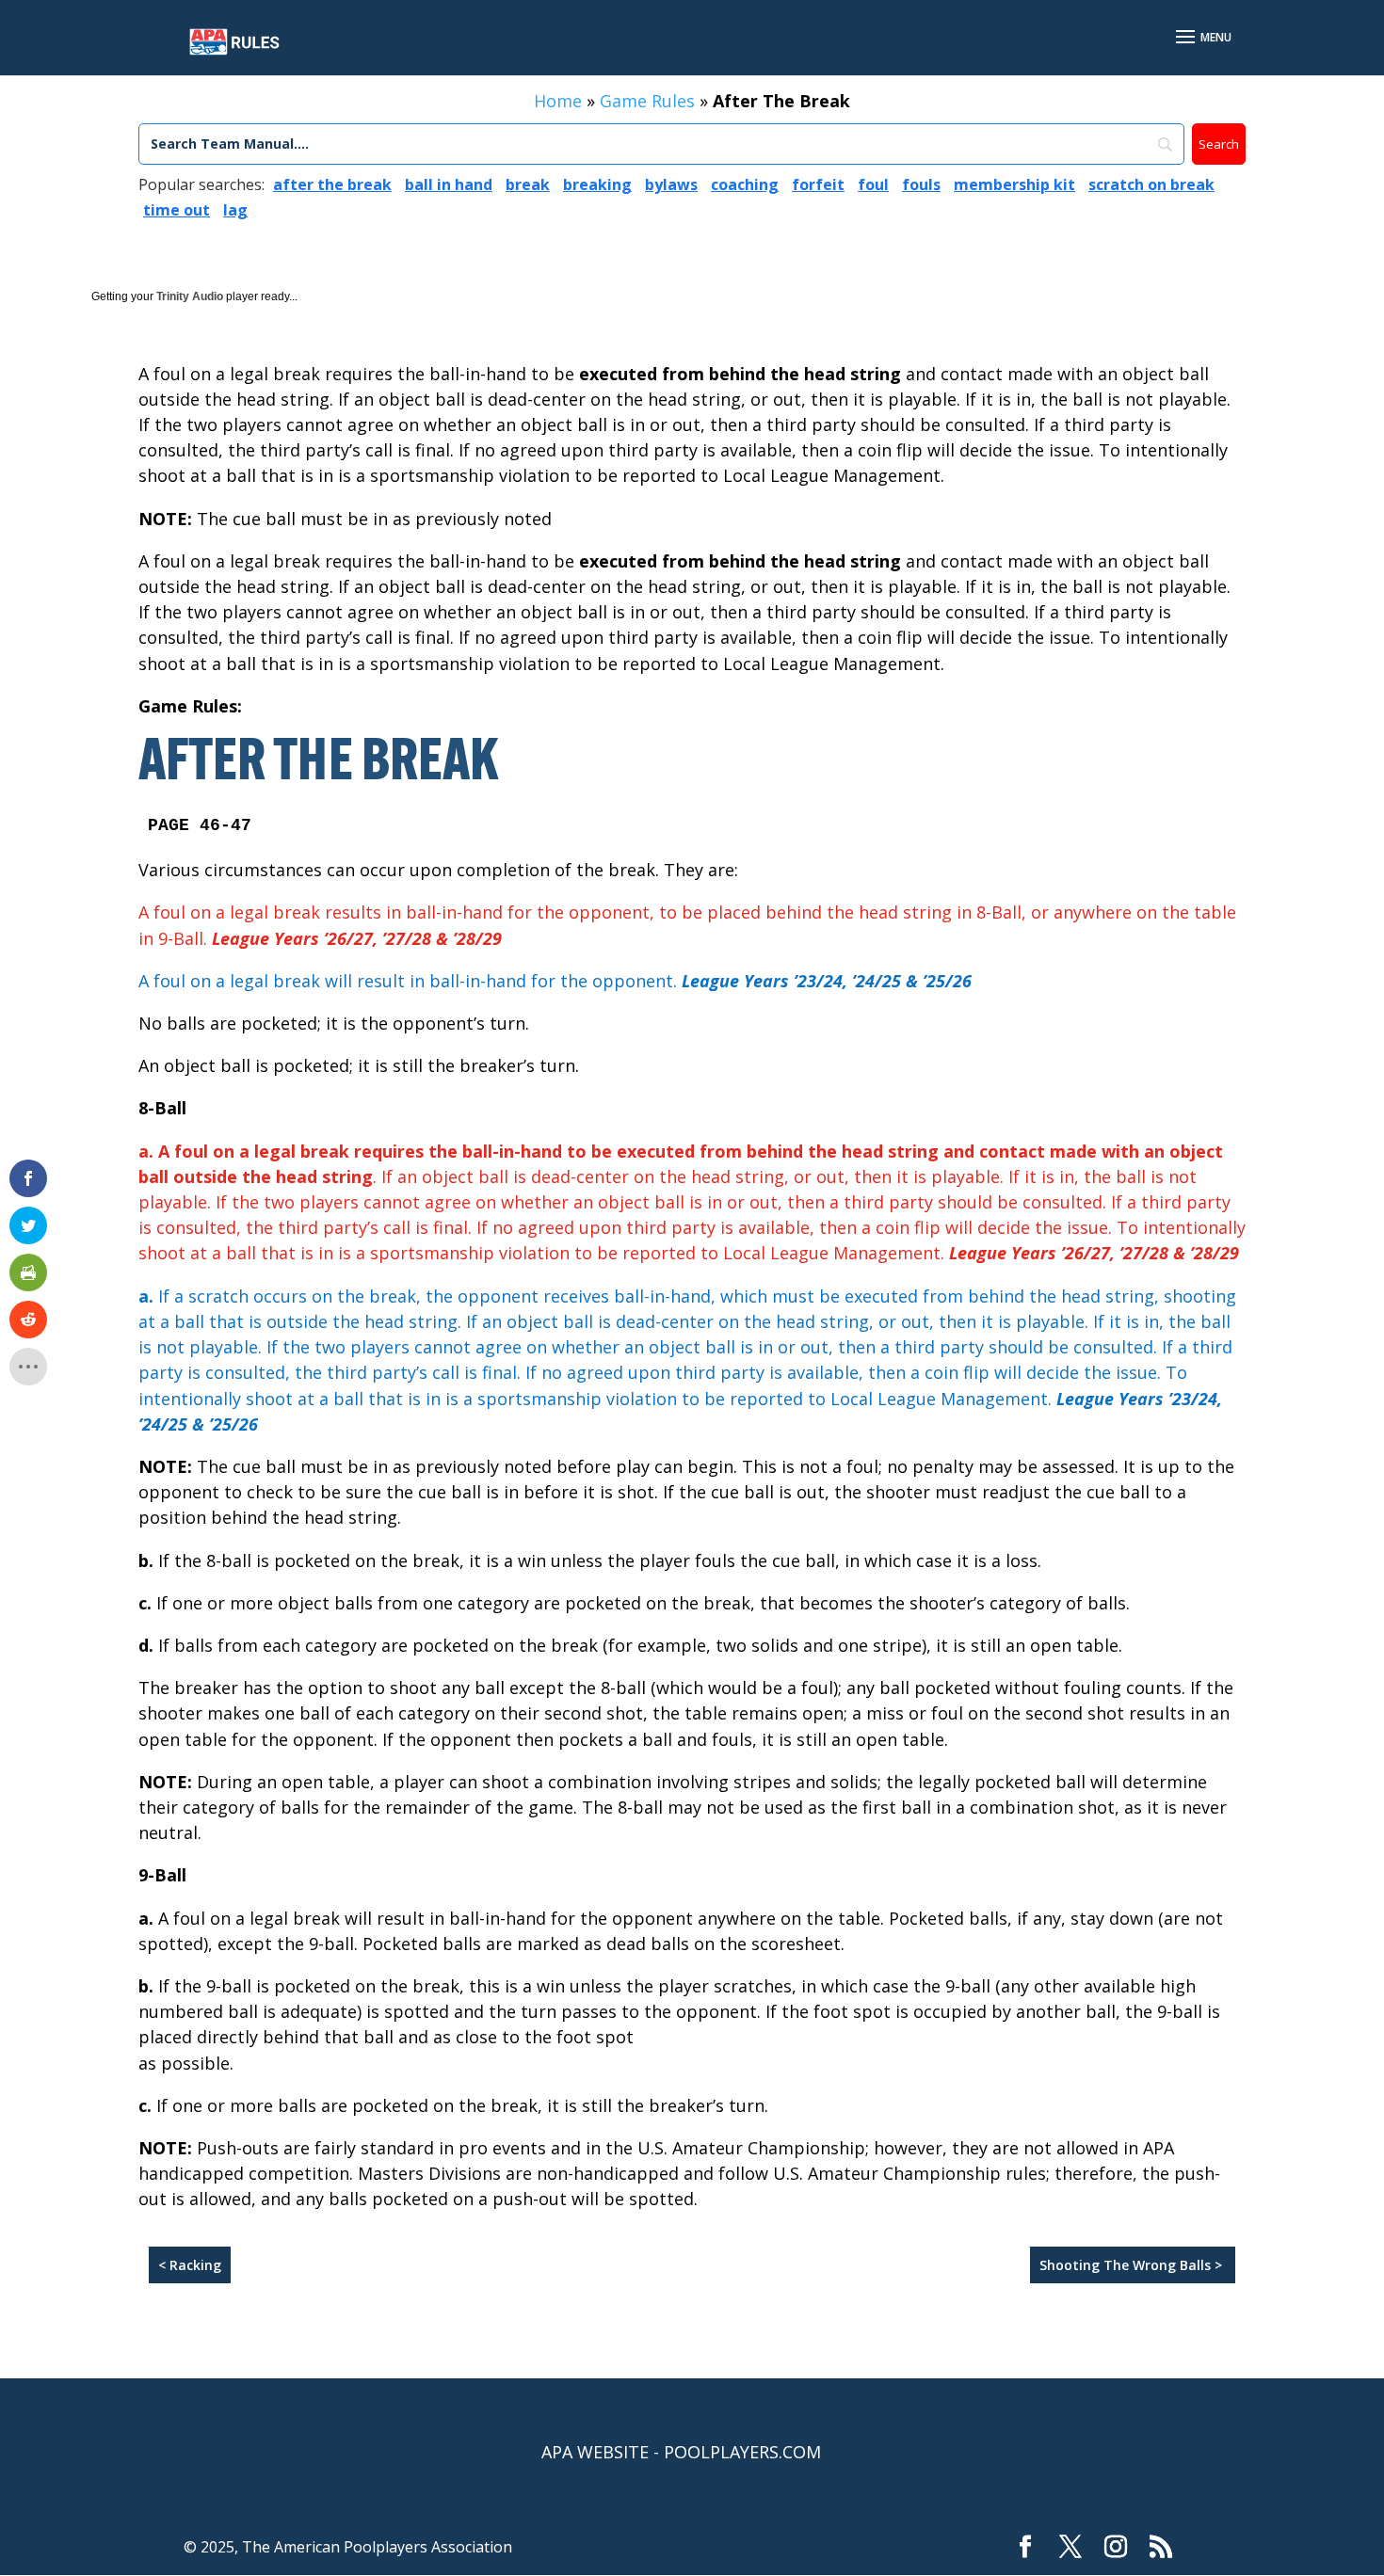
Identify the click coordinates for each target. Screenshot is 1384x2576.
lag (235, 210)
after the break (332, 184)
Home (558, 101)
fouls (921, 184)
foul (873, 184)
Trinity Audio (190, 296)
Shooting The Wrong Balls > (1133, 2265)
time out (177, 210)
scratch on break (1151, 184)
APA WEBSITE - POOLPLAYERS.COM (681, 2452)
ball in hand (449, 184)
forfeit (818, 184)
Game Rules (647, 101)
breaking (597, 184)
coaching (745, 184)
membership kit (1014, 184)
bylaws (671, 184)
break (528, 184)
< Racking (190, 2265)
